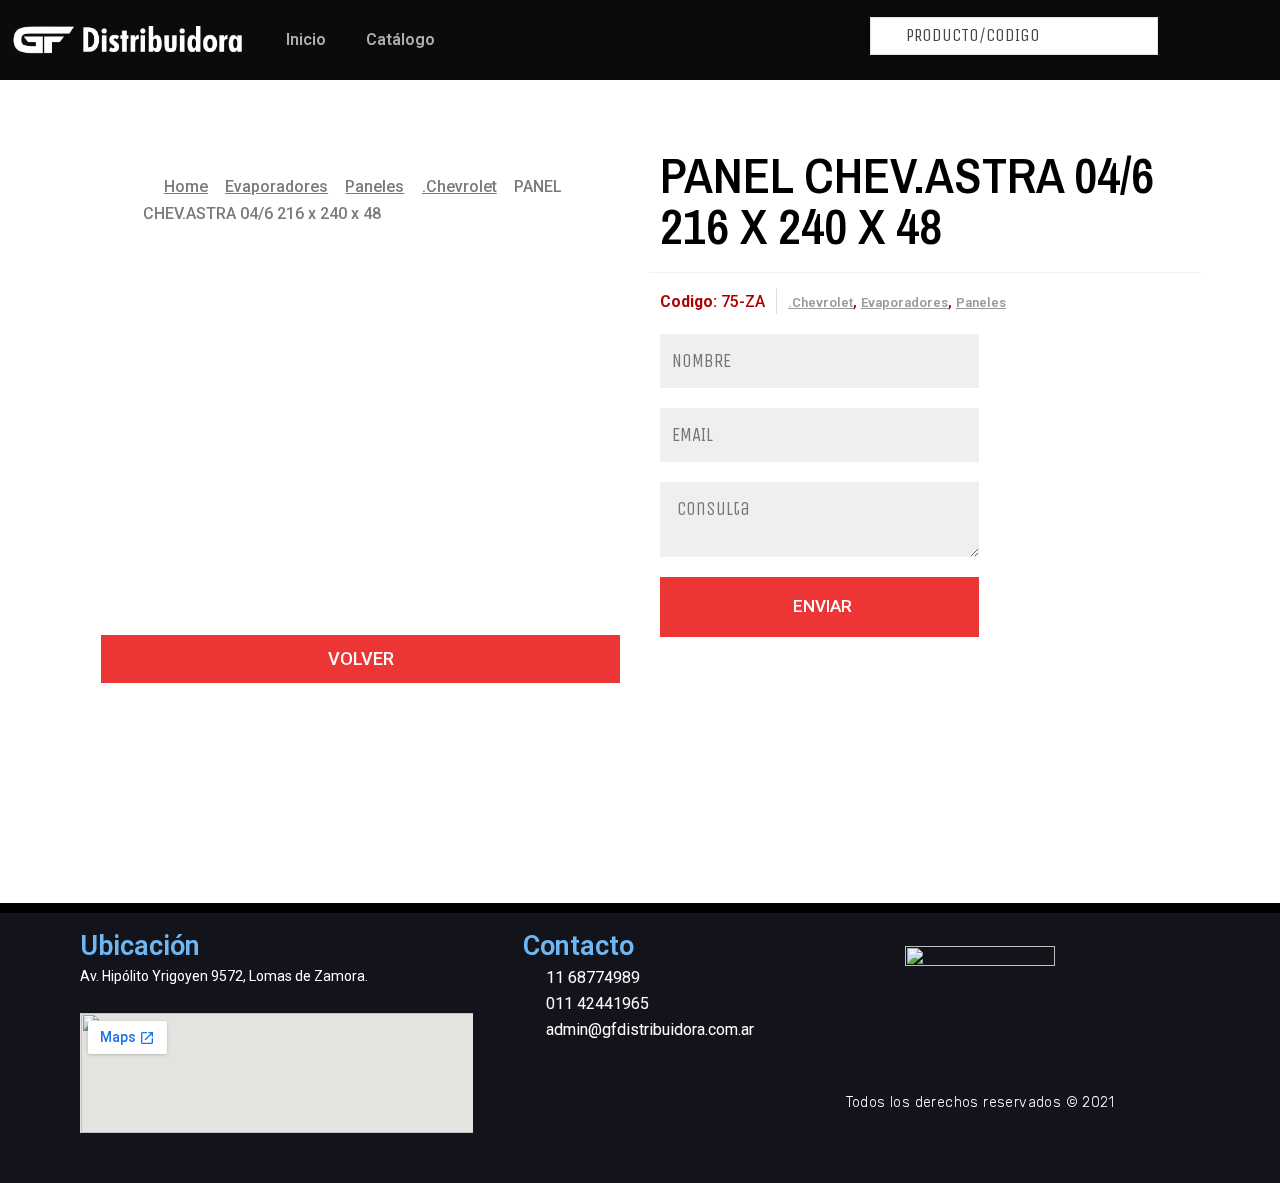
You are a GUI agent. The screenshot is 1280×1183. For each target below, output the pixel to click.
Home (186, 186)
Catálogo (400, 39)
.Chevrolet (459, 186)
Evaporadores (276, 186)
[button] (360, 659)
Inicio (306, 39)
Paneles (374, 186)
